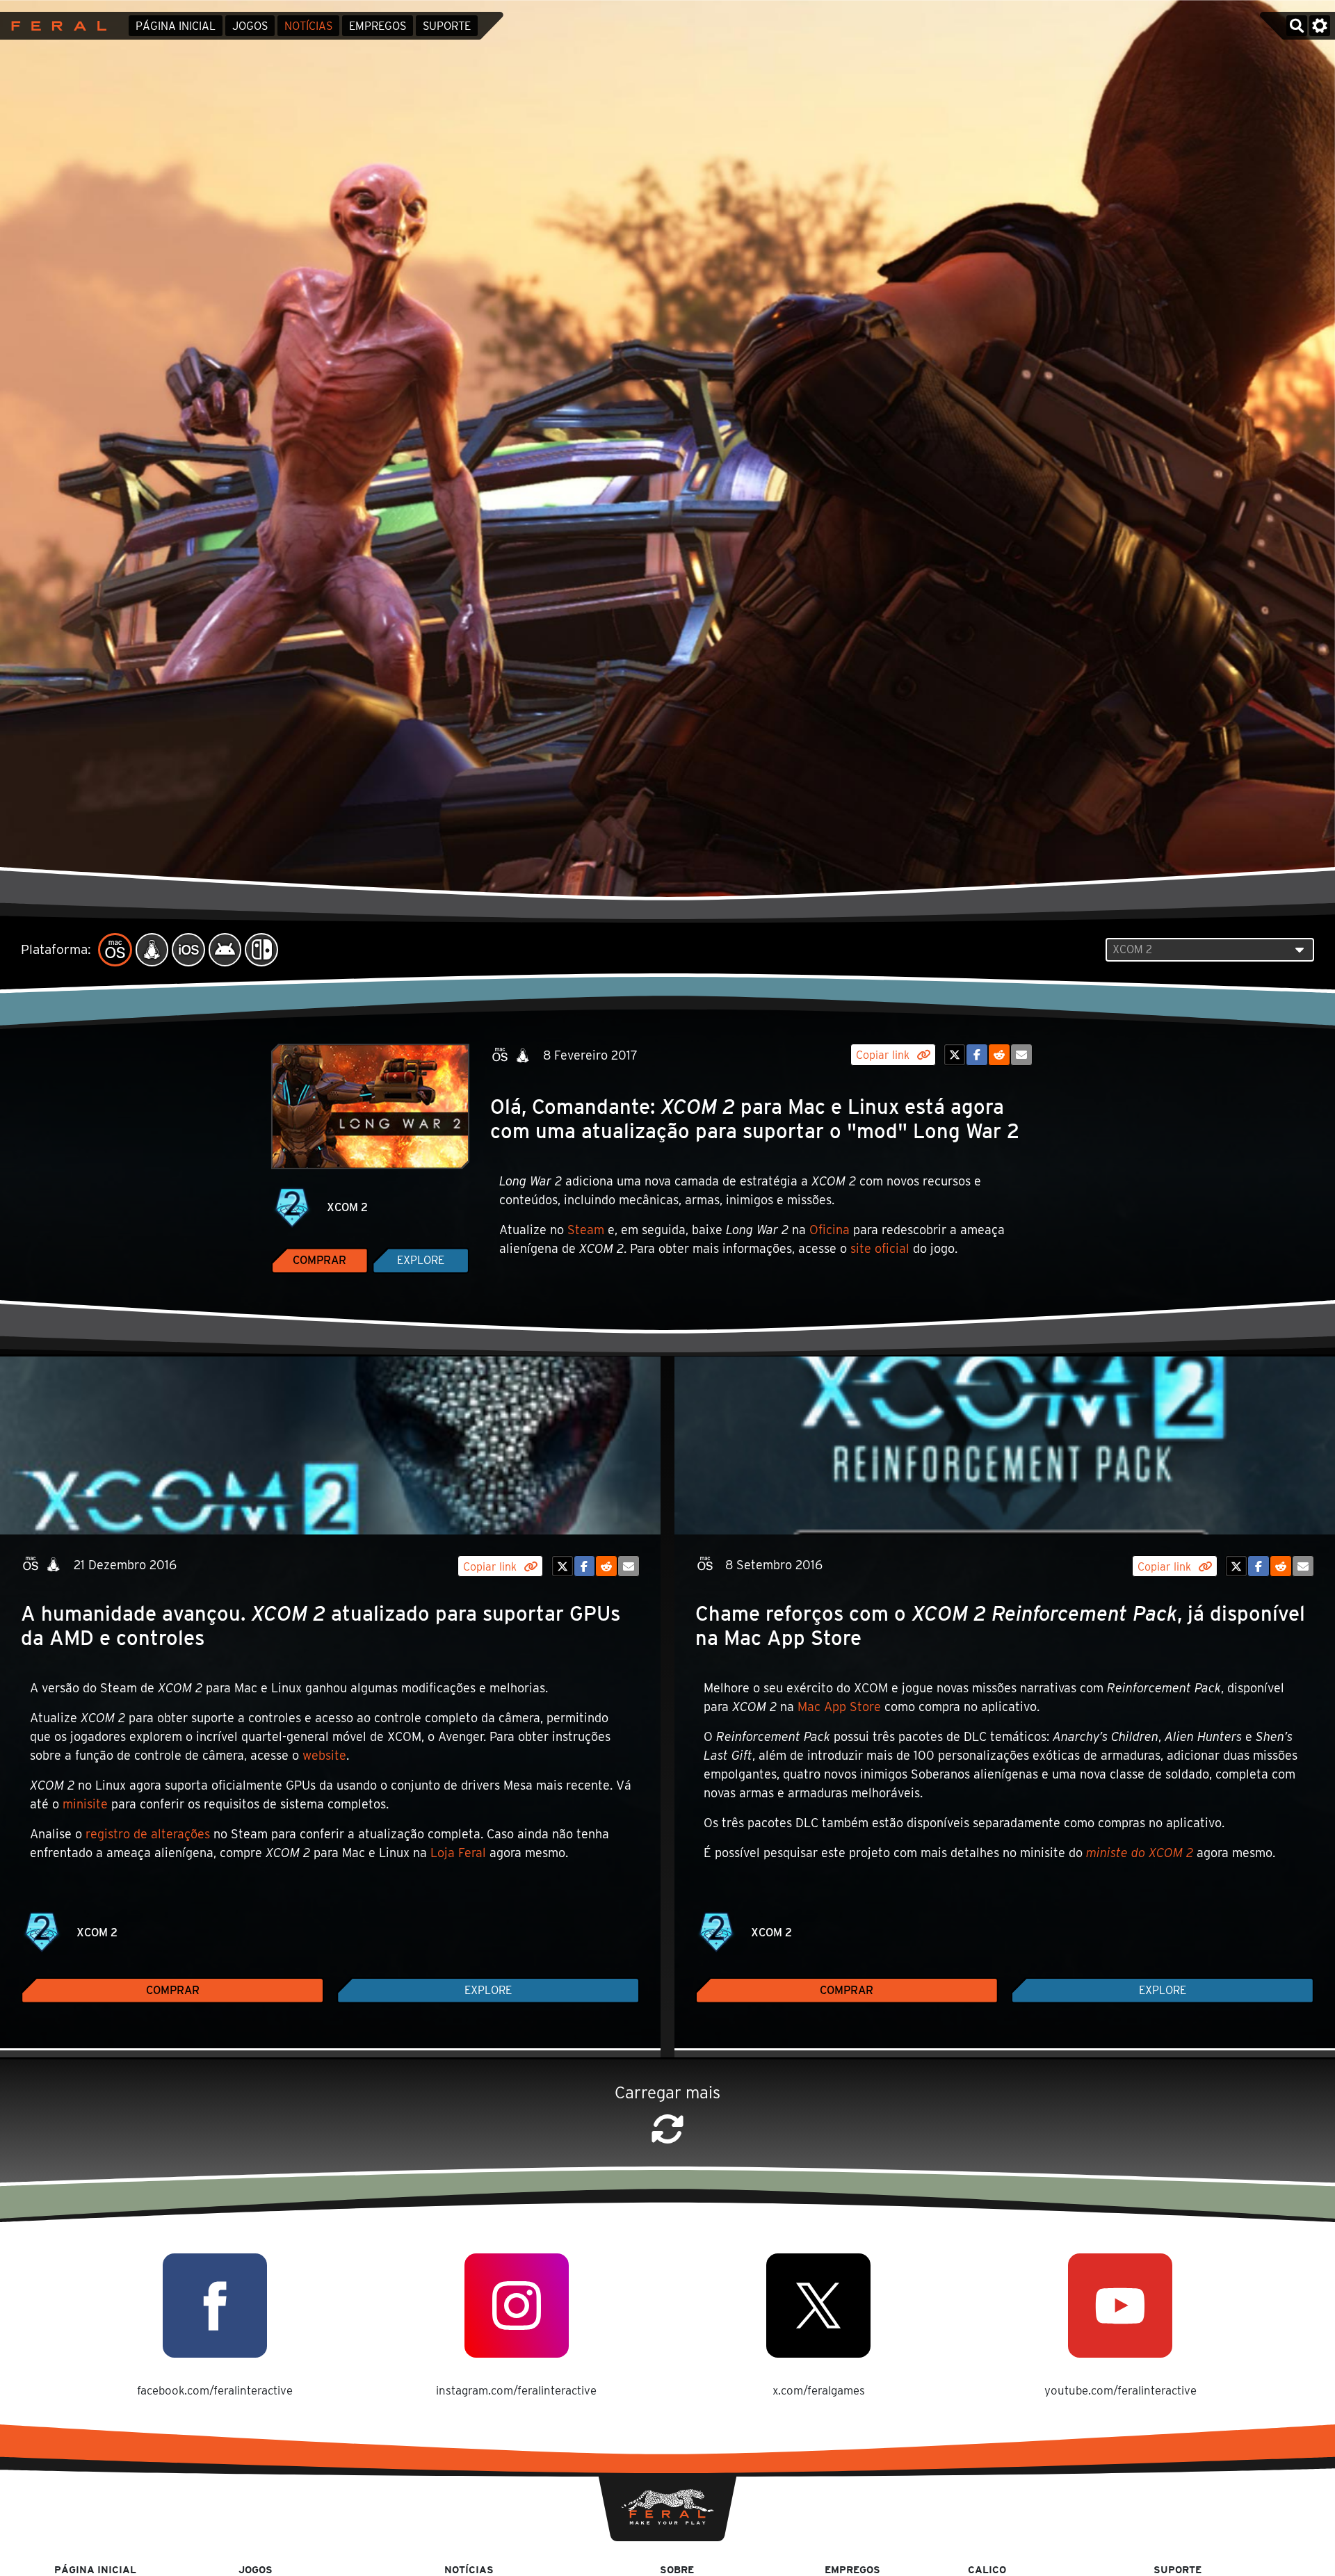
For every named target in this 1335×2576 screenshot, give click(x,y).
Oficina (830, 1230)
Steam (586, 1230)
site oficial (880, 1248)
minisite (85, 1804)
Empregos (378, 26)
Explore (421, 1260)
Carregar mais (667, 2092)
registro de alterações (148, 1834)
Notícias (308, 26)
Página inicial (176, 26)
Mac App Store (839, 1707)
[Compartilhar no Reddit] (999, 1055)
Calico (987, 2569)
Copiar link (884, 1055)
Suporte (447, 26)
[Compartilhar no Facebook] (977, 1055)
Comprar (319, 1260)
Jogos (250, 26)
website (324, 1755)
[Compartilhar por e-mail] (1021, 1055)
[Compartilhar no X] (955, 1055)
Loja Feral (458, 1853)
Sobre (677, 2569)
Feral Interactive (55, 26)
